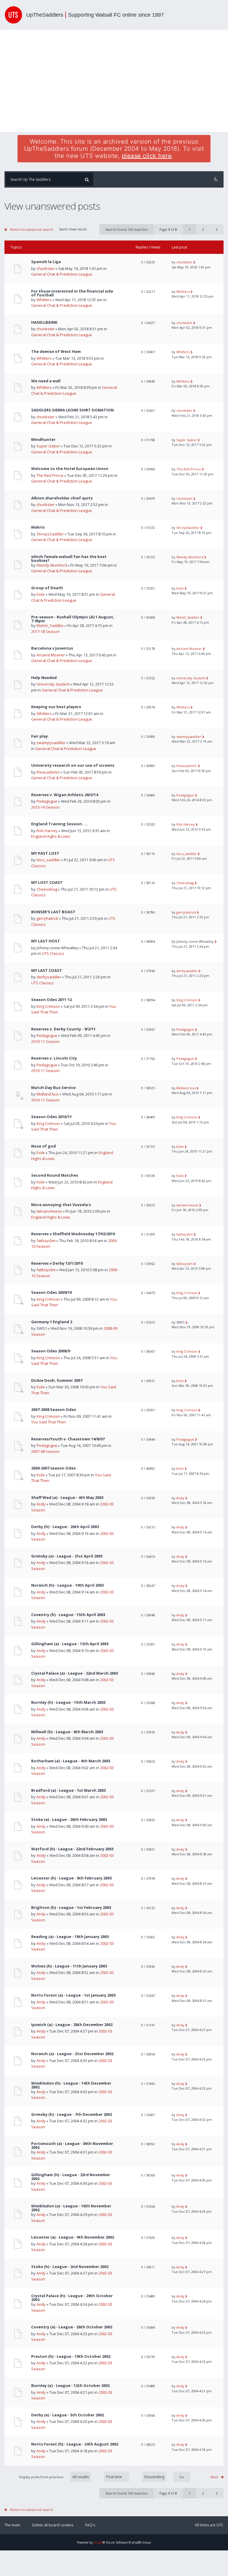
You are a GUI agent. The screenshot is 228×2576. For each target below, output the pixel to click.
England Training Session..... (60, 824)
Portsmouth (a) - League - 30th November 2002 (72, 2146)
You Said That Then (49, 1422)
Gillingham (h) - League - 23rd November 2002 (71, 2177)
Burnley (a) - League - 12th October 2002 (70, 2386)
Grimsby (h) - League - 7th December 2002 (72, 2114)
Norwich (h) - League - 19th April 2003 (67, 1585)
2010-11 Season (45, 1041)
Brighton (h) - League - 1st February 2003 (71, 1908)
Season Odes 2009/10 (52, 1292)
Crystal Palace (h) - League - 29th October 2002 (72, 2298)
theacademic (48, 772)
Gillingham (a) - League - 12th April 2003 (70, 1644)
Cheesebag (47, 889)
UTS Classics (53, 953)
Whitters (44, 300)
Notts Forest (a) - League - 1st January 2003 (73, 1995)
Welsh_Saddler (50, 625)
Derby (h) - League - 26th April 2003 (65, 1527)
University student (53, 684)
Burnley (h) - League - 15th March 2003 (68, 1702)
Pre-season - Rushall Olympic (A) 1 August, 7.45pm (73, 619)
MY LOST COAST (47, 882)
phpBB (98, 2542)
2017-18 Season (45, 631)
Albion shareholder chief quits (62, 498)
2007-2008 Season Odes (54, 1410)
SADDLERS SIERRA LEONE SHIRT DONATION (72, 410)
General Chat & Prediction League (62, 274)
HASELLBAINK (44, 322)
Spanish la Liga (46, 262)
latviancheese (49, 1211)
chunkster (46, 268)
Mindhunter (43, 440)
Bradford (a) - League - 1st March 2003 (68, 1790)
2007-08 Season (45, 1451)
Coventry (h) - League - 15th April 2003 (68, 1615)
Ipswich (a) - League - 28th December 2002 (72, 2025)
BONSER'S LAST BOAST (53, 912)
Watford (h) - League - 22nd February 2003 (72, 1849)
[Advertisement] (114, 81)
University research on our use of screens (73, 765)
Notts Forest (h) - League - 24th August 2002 (75, 2444)
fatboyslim (46, 1241)
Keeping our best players (56, 707)
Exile (41, 594)
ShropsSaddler (50, 534)
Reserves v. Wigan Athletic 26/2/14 (65, 795)
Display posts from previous (42, 2477)
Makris (38, 527)
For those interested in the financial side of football (72, 293)
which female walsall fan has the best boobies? (69, 559)
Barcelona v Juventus (52, 648)
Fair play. (40, 736)
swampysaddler (51, 743)
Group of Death (47, 588)
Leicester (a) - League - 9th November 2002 (73, 2237)
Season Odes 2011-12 (52, 1000)
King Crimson (48, 1006)
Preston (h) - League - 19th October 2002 (71, 2356)
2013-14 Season (45, 807)
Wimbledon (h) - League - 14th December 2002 (71, 2085)
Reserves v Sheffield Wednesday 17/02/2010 (73, 1234)
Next (214, 2477)
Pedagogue (47, 801)
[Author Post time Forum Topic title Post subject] (114, 2477)
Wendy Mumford (52, 565)
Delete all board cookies (53, 2525)
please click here (147, 156)
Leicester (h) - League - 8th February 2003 (71, 1878)
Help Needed (44, 678)
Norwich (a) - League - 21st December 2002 (72, 2054)
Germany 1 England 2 (52, 1322)
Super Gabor (48, 446)
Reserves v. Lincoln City (54, 1058)
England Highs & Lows (51, 836)
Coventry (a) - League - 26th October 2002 (72, 2327)
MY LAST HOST (46, 941)
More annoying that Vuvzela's (61, 1205)
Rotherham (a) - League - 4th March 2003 (71, 1761)
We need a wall (46, 381)
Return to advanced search (32, 229)
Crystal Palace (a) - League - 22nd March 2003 (75, 1673)
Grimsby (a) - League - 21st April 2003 (67, 1556)
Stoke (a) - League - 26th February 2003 (69, 1820)
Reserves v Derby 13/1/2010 (57, 1263)
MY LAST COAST (47, 970)
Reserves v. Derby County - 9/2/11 (63, 1029)
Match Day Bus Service (53, 1088)
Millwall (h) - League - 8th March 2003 (67, 1732)
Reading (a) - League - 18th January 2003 (70, 1937)
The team (12, 2525)
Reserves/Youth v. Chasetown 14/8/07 (68, 1439)
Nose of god (43, 1146)
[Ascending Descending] (163, 2477)
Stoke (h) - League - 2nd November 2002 (70, 2267)
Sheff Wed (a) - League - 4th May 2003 (67, 1498)
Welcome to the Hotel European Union (70, 469)
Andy (41, 1504)
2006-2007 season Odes (53, 1468)
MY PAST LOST (45, 853)
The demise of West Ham (56, 352)
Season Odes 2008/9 (50, 1351)
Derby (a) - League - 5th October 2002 (68, 2415)
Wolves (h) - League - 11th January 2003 (69, 1966)
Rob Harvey (47, 831)
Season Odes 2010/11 (52, 1117)
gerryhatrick (47, 918)
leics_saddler (48, 860)
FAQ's (90, 2525)
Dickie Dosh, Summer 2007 (57, 1380)
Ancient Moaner (51, 655)
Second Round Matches (55, 1175)
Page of (168, 229)
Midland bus (48, 1094)
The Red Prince (50, 475)
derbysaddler (49, 977)
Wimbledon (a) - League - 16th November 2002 (71, 2208)
